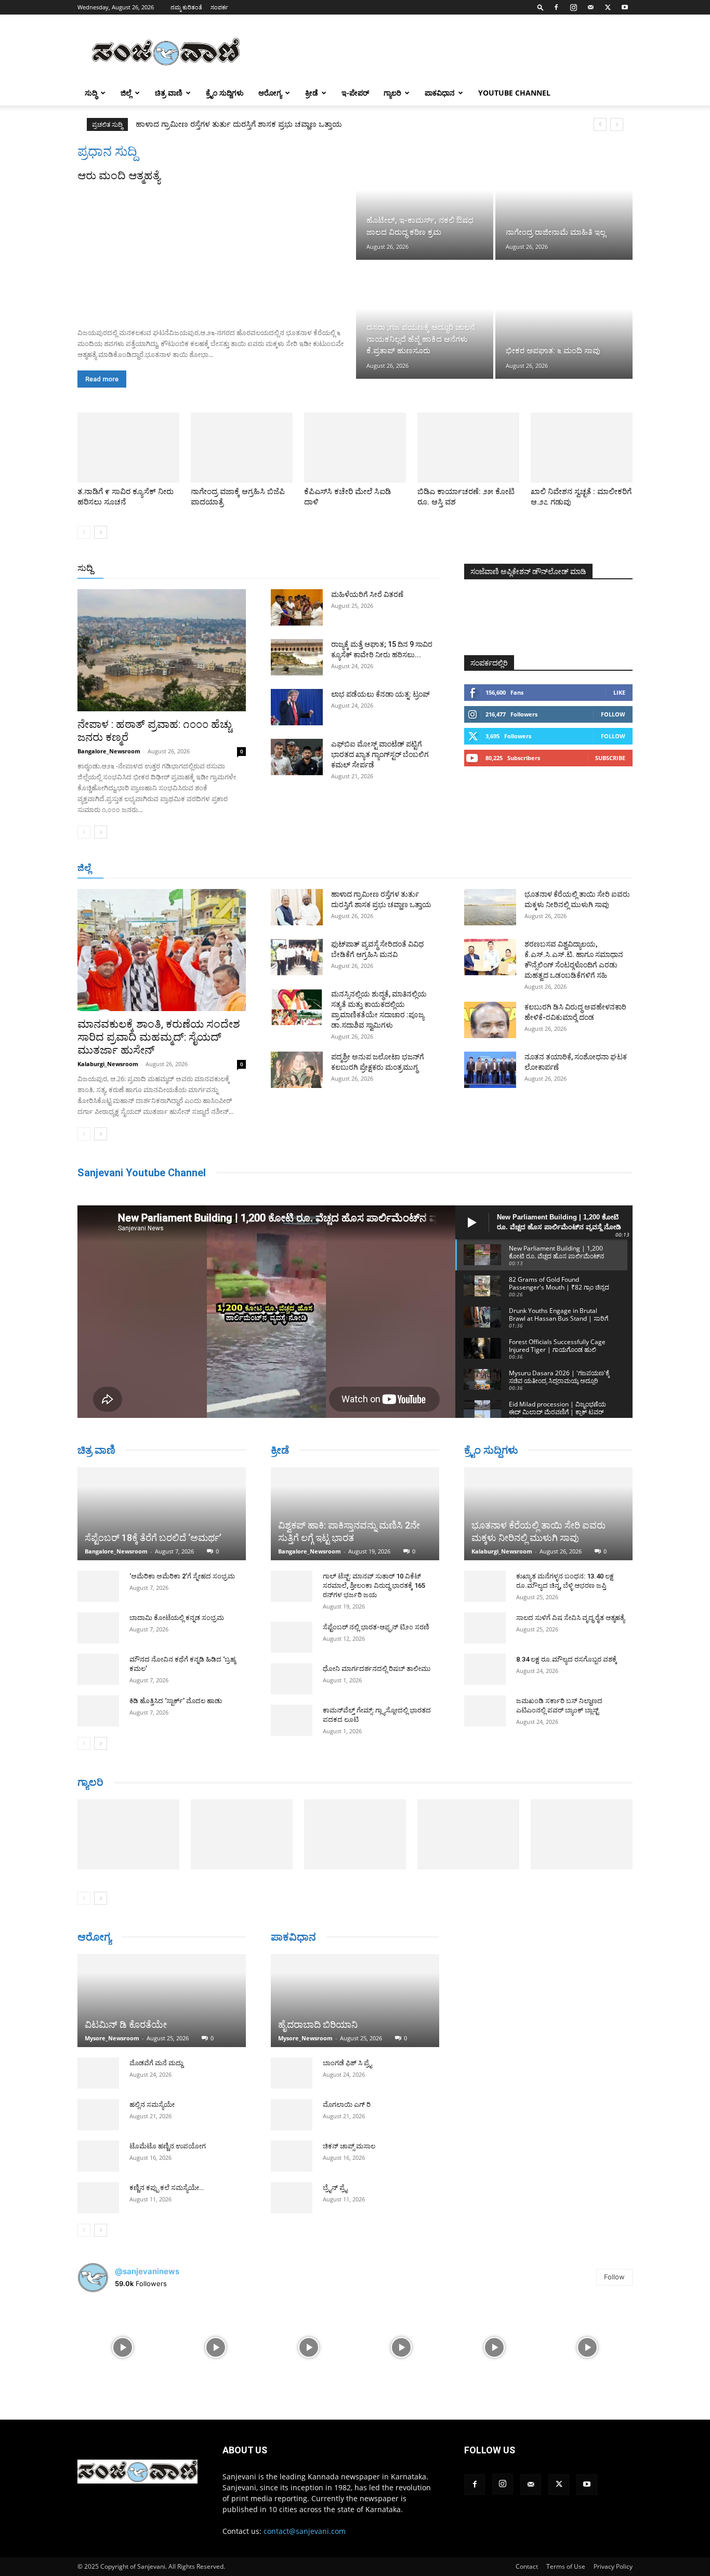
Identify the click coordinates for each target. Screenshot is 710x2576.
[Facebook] (556, 7)
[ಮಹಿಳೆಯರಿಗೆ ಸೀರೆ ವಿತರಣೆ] (297, 607)
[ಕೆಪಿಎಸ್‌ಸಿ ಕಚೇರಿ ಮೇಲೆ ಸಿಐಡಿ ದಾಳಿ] (355, 448)
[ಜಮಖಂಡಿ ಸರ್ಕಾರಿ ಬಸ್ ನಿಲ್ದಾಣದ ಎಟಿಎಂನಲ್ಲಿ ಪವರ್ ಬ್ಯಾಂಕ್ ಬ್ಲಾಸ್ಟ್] (485, 1711)
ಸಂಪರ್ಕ (219, 7)
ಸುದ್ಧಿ (91, 93)
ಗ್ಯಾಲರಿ (392, 93)
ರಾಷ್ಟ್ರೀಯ (357, 569)
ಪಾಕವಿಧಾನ (440, 93)
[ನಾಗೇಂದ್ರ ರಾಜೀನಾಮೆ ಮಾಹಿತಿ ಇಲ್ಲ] (564, 202)
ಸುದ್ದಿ (85, 568)
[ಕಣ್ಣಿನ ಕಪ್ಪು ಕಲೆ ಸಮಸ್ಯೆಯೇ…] (98, 2217)
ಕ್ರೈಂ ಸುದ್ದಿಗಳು (225, 93)
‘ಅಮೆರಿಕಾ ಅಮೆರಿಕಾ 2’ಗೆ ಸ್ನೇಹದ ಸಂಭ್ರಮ (182, 1576)
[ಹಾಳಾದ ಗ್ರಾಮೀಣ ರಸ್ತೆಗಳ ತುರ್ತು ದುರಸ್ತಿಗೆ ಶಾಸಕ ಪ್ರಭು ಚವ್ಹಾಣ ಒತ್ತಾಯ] (297, 907)
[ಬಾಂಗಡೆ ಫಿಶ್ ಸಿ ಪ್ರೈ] (292, 2073)
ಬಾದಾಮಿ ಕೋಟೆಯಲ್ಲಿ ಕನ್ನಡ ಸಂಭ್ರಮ (177, 1618)
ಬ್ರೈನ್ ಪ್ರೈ (335, 2188)
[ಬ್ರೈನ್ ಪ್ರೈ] (292, 2198)
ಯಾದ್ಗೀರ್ (544, 868)
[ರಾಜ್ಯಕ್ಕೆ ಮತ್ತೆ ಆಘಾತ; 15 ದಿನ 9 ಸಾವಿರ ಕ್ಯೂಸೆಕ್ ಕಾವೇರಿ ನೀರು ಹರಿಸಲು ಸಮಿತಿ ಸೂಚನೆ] (297, 657)
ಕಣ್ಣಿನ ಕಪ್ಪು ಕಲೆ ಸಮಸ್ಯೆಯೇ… (167, 2207)
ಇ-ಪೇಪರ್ (355, 93)
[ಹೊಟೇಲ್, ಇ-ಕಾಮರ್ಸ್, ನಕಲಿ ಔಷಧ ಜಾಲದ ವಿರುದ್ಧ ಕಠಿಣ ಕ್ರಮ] (425, 202)
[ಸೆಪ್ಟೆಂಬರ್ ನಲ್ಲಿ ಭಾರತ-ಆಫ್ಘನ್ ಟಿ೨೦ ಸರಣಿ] (292, 1637)
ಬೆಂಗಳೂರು (129, 868)
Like (619, 692)
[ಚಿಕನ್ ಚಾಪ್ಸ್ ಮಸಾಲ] (292, 2156)
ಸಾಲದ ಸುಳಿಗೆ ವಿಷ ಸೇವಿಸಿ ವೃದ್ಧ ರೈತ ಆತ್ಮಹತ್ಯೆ (570, 1618)
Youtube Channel (514, 93)
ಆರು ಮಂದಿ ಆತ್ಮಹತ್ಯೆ (119, 176)
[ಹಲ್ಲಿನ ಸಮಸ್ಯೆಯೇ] (98, 2134)
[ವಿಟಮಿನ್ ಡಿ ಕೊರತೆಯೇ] (162, 2010)
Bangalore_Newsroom (109, 751)
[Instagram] (573, 7)
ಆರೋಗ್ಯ (270, 93)
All (277, 569)
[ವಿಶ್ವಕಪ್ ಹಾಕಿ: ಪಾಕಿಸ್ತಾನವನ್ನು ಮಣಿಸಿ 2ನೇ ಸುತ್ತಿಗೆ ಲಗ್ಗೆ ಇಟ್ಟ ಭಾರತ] (355, 1514)
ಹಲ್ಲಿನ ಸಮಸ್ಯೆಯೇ (152, 2124)
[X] (608, 7)
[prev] (600, 124)
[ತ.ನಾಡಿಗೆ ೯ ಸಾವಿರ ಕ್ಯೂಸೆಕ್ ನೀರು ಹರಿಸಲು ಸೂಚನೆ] (128, 448)
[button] (541, 7)
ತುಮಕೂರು (428, 868)
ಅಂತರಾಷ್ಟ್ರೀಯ (313, 569)
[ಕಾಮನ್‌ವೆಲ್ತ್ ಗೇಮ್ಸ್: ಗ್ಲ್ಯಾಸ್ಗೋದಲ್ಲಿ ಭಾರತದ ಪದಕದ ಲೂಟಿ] (292, 1720)
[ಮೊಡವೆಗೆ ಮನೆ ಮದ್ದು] (98, 2092)
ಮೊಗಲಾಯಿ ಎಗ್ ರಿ (347, 2104)
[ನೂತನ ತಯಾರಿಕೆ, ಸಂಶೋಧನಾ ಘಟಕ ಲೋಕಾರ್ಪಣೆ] (490, 1070)
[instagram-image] (123, 2366)
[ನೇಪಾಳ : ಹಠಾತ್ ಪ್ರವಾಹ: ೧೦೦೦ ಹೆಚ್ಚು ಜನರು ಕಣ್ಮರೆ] (162, 650)
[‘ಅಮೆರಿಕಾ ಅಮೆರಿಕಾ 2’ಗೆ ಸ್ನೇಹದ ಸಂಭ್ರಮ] (98, 1586)
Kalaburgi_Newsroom (108, 1064)
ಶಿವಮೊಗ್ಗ (466, 868)
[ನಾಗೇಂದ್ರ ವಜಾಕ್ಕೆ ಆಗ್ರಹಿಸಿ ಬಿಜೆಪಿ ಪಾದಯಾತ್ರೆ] (242, 448)
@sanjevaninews (147, 2290)
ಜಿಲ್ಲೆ (126, 93)
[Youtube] (625, 7)
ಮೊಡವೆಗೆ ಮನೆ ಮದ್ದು (156, 2082)
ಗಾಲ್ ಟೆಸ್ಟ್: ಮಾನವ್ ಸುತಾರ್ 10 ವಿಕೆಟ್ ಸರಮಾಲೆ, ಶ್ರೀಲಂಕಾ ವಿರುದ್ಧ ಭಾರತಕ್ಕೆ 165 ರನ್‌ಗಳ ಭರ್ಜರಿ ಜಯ (374, 1585)
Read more (102, 379)
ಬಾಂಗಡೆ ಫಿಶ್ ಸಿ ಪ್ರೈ (347, 2063)
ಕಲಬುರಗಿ (240, 868)
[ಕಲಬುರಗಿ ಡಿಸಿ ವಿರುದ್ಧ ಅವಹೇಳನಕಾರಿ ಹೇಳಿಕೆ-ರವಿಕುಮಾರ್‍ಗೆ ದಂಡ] (490, 1020)
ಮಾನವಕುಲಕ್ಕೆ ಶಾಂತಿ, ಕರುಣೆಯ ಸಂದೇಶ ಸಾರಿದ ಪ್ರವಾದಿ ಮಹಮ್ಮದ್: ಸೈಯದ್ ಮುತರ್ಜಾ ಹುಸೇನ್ (159, 1037)
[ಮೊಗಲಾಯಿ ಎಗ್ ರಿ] (292, 2115)
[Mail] (590, 7)
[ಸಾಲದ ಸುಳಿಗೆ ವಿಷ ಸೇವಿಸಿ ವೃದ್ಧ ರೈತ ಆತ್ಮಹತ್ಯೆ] (485, 1628)
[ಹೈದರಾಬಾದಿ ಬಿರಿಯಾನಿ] (355, 2001)
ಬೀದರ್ (578, 868)
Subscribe (610, 758)
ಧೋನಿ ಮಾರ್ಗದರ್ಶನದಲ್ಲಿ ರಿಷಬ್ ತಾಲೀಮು (377, 1669)
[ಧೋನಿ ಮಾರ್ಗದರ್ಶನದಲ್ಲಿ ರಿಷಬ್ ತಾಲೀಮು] (292, 1679)
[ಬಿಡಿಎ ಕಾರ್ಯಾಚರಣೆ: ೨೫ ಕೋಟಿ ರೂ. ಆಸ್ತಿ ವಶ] (468, 448)
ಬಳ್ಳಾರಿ (273, 868)
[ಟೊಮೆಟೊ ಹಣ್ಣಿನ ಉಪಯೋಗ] (98, 2175)
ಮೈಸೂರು (350, 868)
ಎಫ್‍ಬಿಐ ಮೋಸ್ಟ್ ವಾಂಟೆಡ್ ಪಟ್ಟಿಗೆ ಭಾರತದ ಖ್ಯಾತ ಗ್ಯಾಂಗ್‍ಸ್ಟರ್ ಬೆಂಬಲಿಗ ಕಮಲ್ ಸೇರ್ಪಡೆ (380, 754)
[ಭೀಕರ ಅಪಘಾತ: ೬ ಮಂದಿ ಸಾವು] (564, 320)
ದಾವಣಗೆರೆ (388, 868)
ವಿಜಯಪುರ (505, 868)
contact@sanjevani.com (305, 2550)
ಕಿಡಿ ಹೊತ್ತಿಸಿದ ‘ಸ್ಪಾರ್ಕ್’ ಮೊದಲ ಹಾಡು (176, 1701)
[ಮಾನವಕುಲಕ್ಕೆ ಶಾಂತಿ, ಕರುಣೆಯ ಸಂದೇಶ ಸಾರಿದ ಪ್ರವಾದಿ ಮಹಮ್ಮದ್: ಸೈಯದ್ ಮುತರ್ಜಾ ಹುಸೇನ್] (162, 950)
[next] (617, 124)
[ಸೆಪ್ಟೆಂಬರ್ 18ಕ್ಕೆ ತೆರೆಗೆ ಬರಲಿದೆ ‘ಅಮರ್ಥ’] (162, 1514)
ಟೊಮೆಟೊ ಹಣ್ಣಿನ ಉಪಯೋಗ (168, 2165)
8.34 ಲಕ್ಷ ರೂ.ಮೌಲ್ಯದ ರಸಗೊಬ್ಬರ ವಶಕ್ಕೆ (567, 1659)
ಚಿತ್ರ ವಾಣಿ (169, 93)
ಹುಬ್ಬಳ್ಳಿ (207, 868)
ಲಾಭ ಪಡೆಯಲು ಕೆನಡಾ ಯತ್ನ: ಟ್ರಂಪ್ (380, 694)
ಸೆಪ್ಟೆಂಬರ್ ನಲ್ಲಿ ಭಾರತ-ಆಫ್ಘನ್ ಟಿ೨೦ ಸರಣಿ (376, 1627)
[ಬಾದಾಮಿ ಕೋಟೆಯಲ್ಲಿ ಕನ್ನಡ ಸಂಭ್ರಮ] (98, 1628)
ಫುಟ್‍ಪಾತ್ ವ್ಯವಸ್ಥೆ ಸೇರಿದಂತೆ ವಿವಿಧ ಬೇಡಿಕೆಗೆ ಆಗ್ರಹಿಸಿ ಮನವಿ (222, 124)
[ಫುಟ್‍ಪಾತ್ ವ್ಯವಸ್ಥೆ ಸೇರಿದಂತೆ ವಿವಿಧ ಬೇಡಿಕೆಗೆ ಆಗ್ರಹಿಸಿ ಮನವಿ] (297, 957)
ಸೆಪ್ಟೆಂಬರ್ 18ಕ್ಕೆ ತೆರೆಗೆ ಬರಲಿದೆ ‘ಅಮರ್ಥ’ (153, 1538)
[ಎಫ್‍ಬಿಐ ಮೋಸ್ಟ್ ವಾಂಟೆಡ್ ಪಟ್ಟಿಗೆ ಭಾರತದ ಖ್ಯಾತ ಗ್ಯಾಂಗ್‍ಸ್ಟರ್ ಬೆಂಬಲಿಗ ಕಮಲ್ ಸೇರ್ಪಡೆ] (297, 757)
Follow (613, 714)
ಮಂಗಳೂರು (170, 868)
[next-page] (101, 532)
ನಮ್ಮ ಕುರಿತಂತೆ (186, 7)
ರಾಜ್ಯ (388, 569)
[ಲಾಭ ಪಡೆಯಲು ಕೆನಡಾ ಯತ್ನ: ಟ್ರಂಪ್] (297, 707)
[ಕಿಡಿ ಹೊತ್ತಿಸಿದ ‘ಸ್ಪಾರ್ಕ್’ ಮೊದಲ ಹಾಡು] (98, 1711)
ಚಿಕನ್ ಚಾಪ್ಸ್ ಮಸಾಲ (349, 2146)
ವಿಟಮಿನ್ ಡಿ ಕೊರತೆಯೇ (126, 2044)
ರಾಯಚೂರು (310, 868)
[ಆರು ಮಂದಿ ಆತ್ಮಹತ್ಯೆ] (216, 251)
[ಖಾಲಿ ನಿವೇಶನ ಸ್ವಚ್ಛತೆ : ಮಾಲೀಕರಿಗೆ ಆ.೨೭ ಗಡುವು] (582, 448)
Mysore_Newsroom (112, 2057)
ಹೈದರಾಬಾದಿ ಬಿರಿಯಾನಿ (318, 2024)
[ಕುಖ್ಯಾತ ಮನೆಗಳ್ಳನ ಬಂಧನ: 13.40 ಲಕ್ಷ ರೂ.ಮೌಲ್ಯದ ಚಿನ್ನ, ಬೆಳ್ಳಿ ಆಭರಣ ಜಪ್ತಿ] (485, 1586)
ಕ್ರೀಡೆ (312, 93)
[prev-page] (84, 532)
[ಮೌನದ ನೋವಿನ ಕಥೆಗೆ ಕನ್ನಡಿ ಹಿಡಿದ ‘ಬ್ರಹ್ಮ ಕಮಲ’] (98, 1669)
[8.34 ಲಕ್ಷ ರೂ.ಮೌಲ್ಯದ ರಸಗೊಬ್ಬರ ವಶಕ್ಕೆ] (485, 1669)
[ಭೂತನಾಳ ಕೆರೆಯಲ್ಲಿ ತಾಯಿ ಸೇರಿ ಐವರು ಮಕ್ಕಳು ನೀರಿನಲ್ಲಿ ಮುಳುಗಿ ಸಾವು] (490, 907)
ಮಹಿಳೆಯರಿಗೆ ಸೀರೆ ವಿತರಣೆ (367, 594)
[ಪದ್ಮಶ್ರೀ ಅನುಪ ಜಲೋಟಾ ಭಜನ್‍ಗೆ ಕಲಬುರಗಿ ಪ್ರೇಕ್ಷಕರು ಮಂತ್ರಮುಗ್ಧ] (297, 1070)
